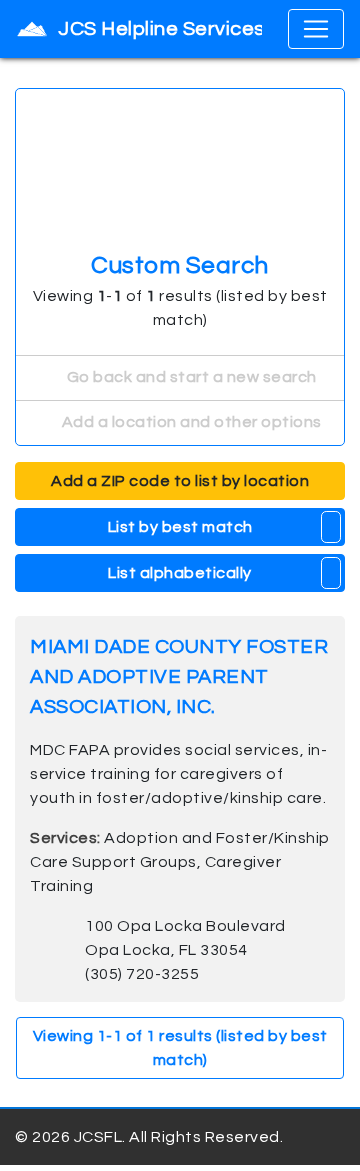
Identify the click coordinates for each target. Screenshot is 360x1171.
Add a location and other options (190, 422)
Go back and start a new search (190, 377)
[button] (331, 527)
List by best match (180, 527)
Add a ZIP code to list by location (180, 481)
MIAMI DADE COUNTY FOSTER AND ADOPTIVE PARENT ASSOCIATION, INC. (179, 677)
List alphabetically (180, 573)
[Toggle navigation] (316, 29)
